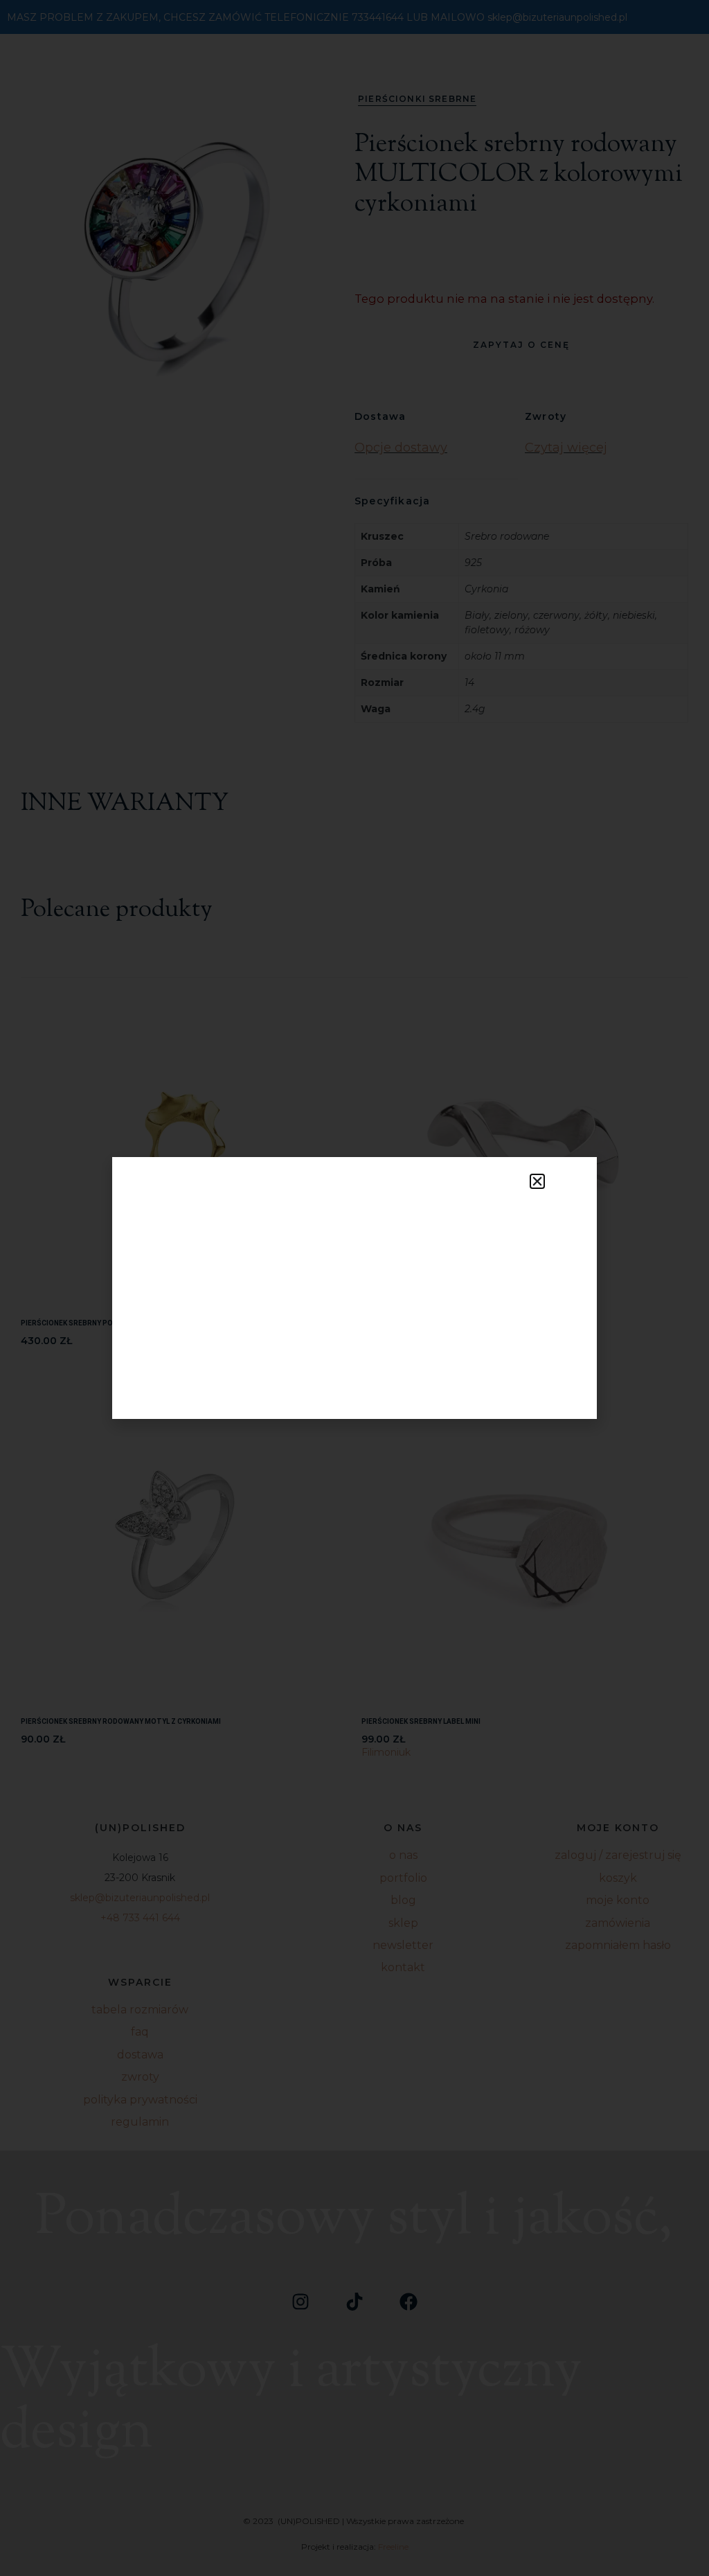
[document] (354, 1288)
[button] (537, 1181)
